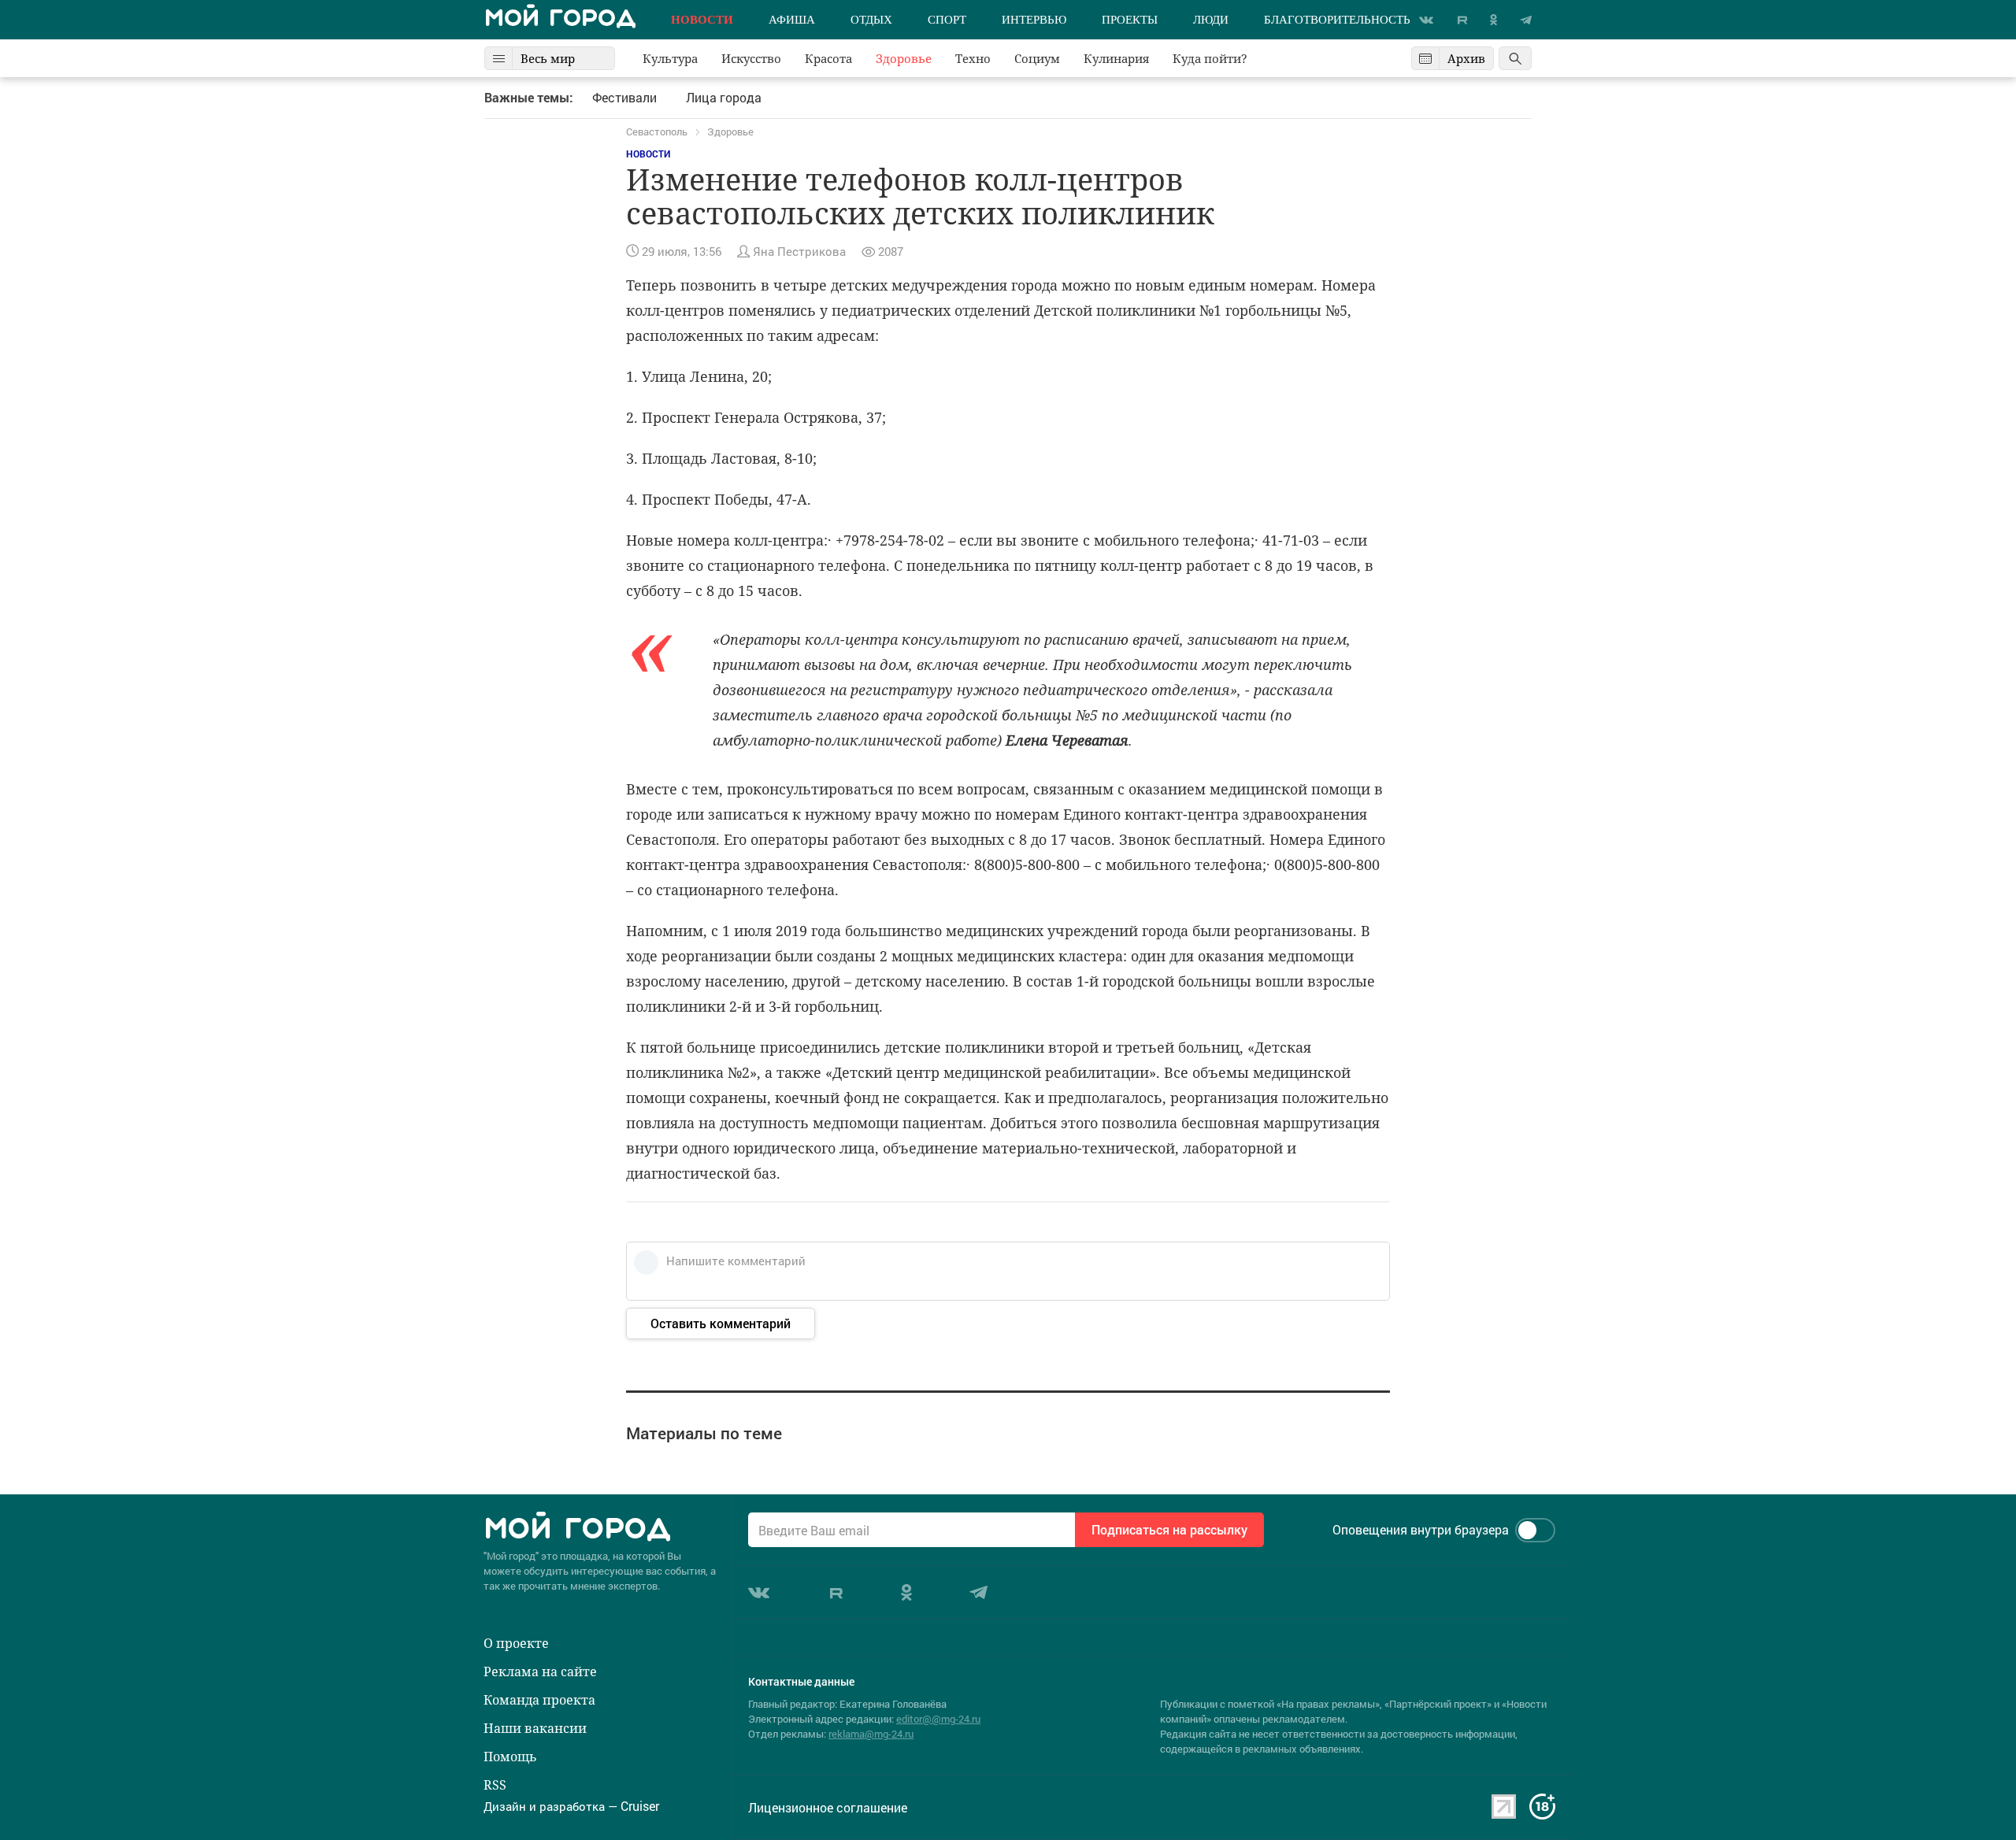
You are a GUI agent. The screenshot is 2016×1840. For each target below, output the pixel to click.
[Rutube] (1462, 20)
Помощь (510, 1757)
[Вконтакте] (1426, 20)
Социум (1037, 59)
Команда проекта (539, 1700)
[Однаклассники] (1493, 20)
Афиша (792, 20)
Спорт (947, 20)
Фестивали (624, 98)
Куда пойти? (1210, 59)
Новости (702, 20)
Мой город (560, 20)
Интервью (1034, 20)
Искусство (751, 59)
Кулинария (1116, 59)
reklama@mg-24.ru (871, 1734)
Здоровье (904, 59)
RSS (495, 1785)
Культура (670, 59)
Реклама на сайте (540, 1672)
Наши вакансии (535, 1728)
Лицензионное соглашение (828, 1808)
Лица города (724, 98)
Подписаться (1169, 1529)
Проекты (1130, 20)
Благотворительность (1337, 20)
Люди (1211, 20)
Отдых (871, 20)
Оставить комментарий (721, 1323)
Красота (828, 59)
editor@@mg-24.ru (938, 1719)
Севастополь (657, 132)
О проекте (516, 1643)
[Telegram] (1526, 20)
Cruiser (640, 1806)
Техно (973, 59)
